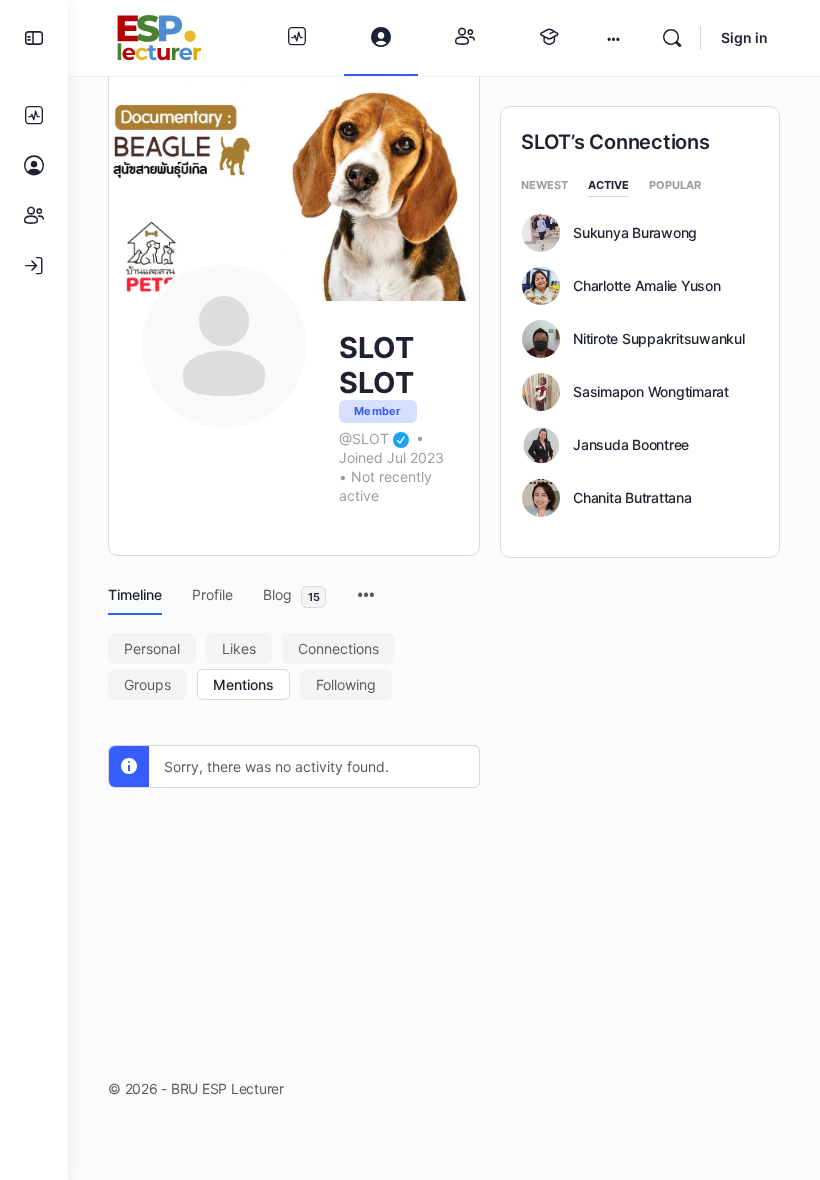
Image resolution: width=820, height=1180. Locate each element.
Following (346, 684)
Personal (152, 648)
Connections (338, 648)
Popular (675, 186)
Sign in (744, 37)
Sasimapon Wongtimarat (651, 392)
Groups (147, 684)
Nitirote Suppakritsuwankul (659, 339)
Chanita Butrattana (632, 498)
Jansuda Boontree (631, 445)
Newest (544, 186)
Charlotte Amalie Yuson (647, 286)
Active (608, 186)
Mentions (243, 684)
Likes (239, 648)
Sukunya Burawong (635, 233)
